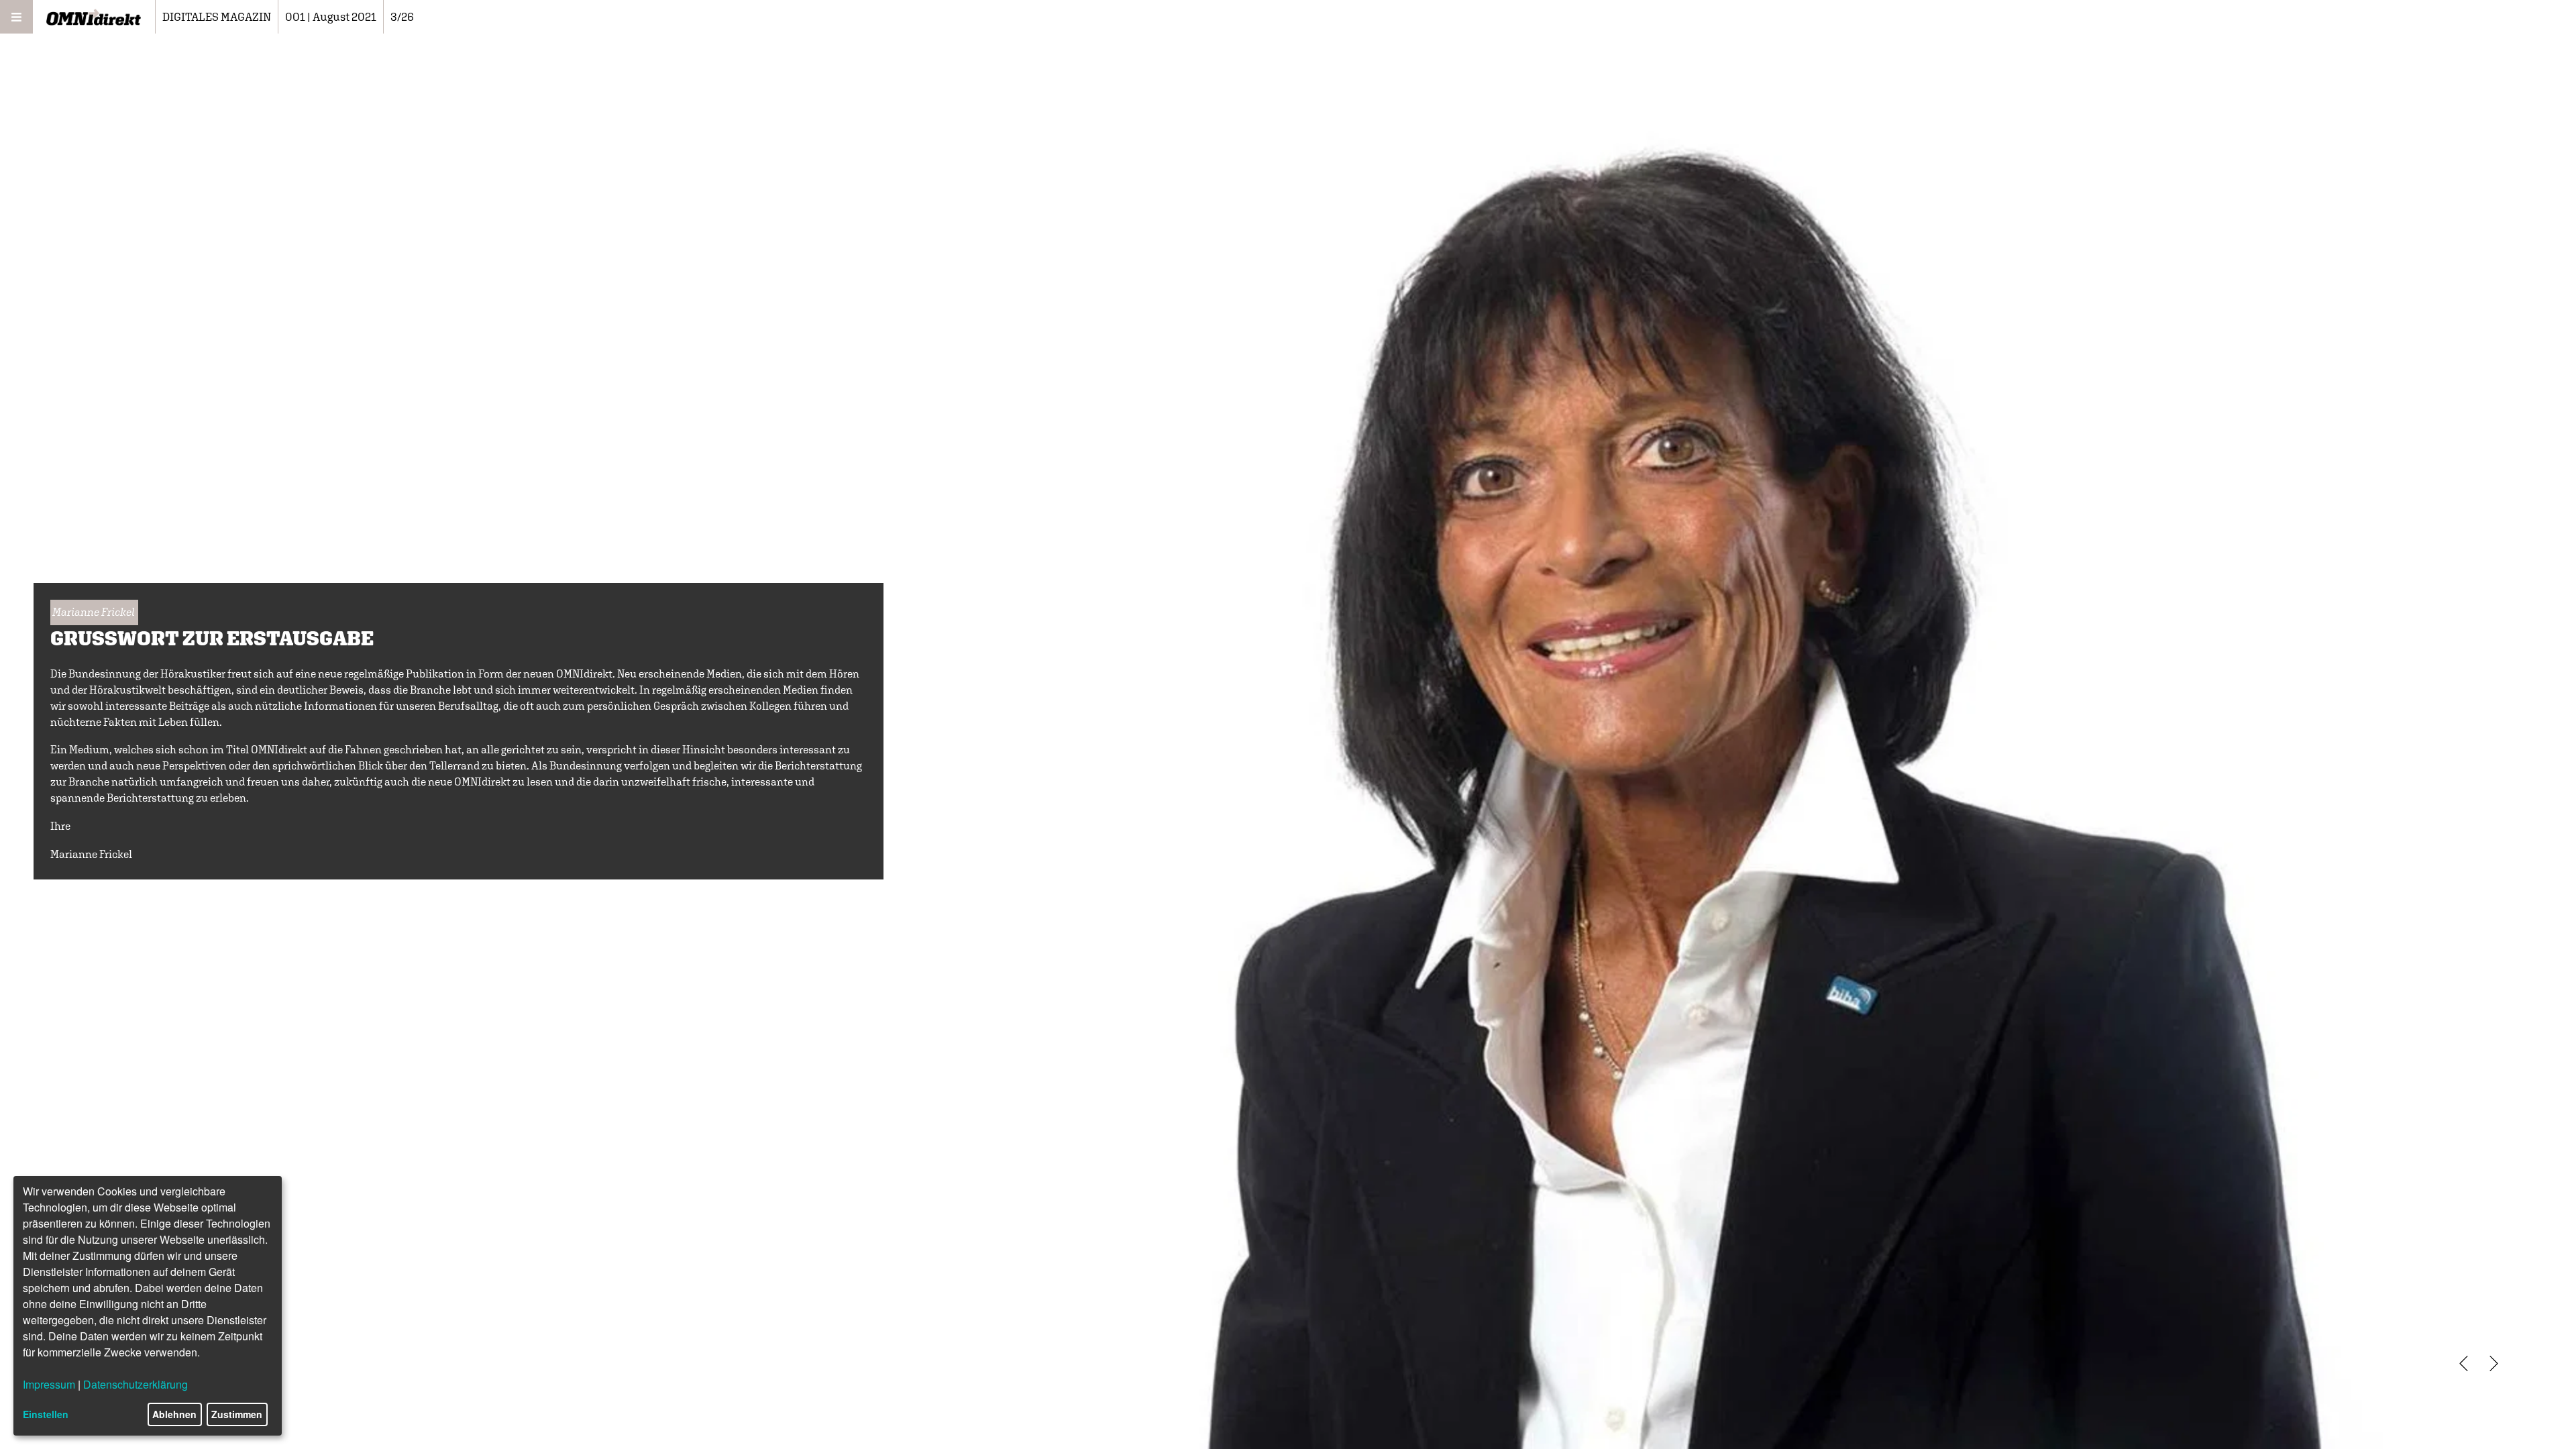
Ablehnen (174, 1414)
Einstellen (46, 1414)
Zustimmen (237, 1414)
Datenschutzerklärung (136, 1384)
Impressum (49, 1384)
